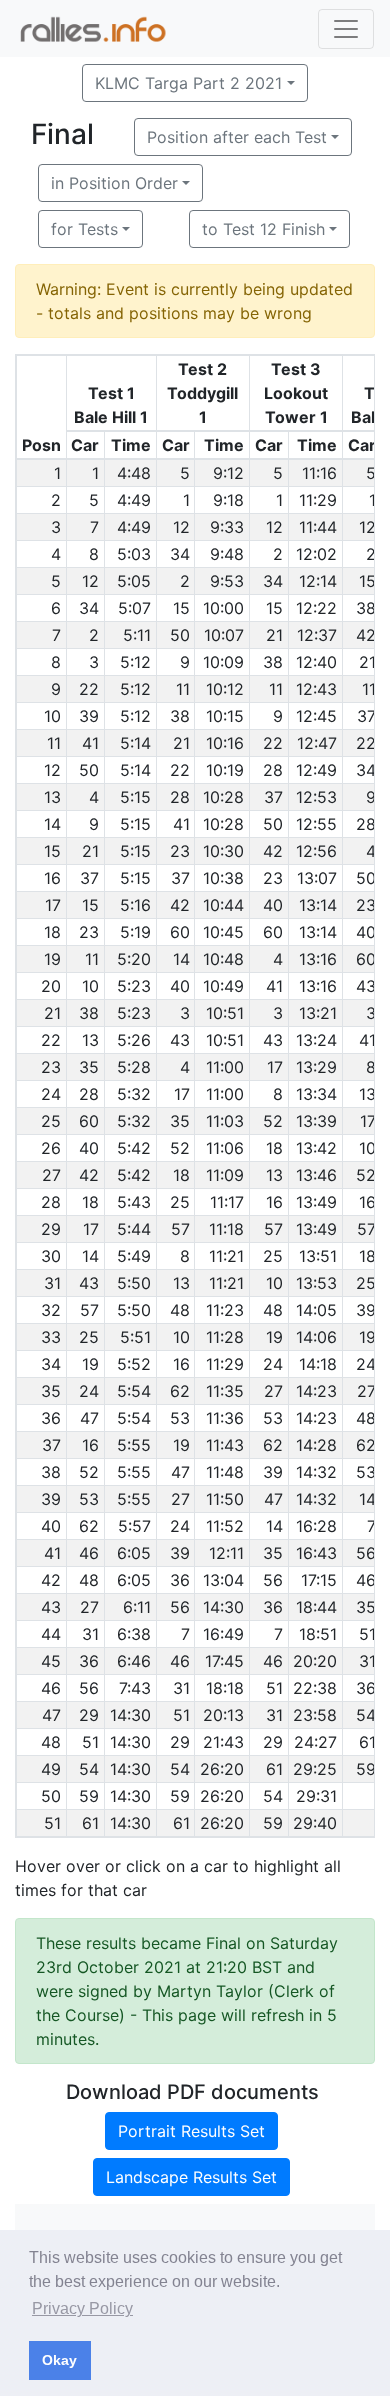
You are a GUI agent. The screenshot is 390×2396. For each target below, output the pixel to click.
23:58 (315, 1715)
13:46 (316, 1175)
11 (183, 689)
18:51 (318, 1634)
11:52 (225, 1526)
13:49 (316, 1202)
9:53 (227, 581)
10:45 (223, 932)
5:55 (134, 1445)
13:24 (316, 1040)
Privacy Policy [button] (82, 2308)
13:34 (316, 1094)
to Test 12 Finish (263, 229)
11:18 (226, 1229)
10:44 (223, 905)
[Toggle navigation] (346, 29)
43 (366, 986)
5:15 (135, 797)
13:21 (318, 1013)
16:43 (316, 1553)
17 (275, 1067)
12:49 (316, 770)
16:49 (223, 1634)
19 (274, 1337)
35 (89, 1067)
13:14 (318, 905)
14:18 (318, 1364)
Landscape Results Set (191, 2177)
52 (273, 1121)
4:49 (134, 500)
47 (89, 1418)
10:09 (223, 662)
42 (366, 635)
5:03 (134, 554)
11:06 (225, 1148)
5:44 (134, 1229)
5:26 (134, 1040)
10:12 (225, 689)
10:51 (225, 1013)
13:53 (316, 1283)
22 (89, 689)
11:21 (226, 1256)
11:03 (225, 1121)
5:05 (134, 581)
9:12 (228, 473)
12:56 (316, 851)
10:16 (225, 743)
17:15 (319, 1580)
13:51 (318, 1256)
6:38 (134, 1634)
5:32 (134, 1094)
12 (181, 527)
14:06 (316, 1337)
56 (366, 1553)
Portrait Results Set (191, 2131)
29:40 (315, 1823)
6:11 (137, 1607)
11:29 (318, 500)
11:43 (225, 1445)
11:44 (318, 527)
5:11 (137, 635)
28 (273, 770)
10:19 (225, 770)
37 (366, 716)
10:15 (225, 716)
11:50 (225, 1499)
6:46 (134, 1661)
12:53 (316, 797)
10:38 (223, 878)
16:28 (316, 1526)
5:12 (135, 662)
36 (180, 1580)
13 (90, 1040)
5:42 (134, 1148)
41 (90, 743)
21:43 (223, 1742)
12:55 (316, 824)
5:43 (134, 1202)
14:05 (316, 1310)
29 (89, 1715)
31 (90, 1634)
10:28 (223, 797)
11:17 (227, 1202)
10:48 (223, 959)
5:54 (134, 1391)
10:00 (223, 608)
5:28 (134, 1067)
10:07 (224, 635)
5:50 (134, 1283)
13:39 (316, 1121)
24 (273, 1364)
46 (89, 1553)
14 (181, 959)
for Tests (84, 229)
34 (180, 554)
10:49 (223, 986)
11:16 (319, 473)
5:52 (134, 1364)
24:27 (315, 1742)
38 (366, 608)
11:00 (225, 1067)
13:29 (316, 1067)
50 (180, 635)
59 (366, 1769)
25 (180, 1202)
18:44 (316, 1607)
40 (273, 905)
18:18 (225, 1688)
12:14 (318, 581)
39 (89, 716)
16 (274, 1202)
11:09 (225, 1175)
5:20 (134, 959)
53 (180, 1418)
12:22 (316, 608)
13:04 (223, 1580)
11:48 (225, 1472)
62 (180, 1391)
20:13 (223, 1715)
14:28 (316, 1445)
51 (367, 1634)
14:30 (223, 1607)
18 (274, 1148)
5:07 (134, 608)
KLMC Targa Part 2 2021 (188, 83)
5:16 (135, 905)
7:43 (135, 1688)
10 (90, 986)
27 (273, 1391)
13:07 (317, 878)
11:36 (225, 1418)
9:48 (227, 554)
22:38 (315, 1688)
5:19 (135, 932)
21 (274, 635)
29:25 (315, 1769)
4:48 (134, 473)
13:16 (318, 959)
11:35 (225, 1391)
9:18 (228, 500)
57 (180, 1229)
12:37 (317, 635)
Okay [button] (59, 2360)
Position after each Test (237, 137)
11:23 (225, 1310)
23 (180, 851)
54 (366, 1715)
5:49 (134, 1256)
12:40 (316, 662)
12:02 (316, 554)
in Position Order (114, 183)
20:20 (315, 1661)
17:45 (224, 1661)
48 (180, 1310)
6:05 (134, 1553)
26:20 (222, 1769)
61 (367, 1742)
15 (367, 581)
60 (180, 932)
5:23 (134, 986)
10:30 (223, 851)
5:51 (135, 1337)
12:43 (316, 689)
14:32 (316, 1472)
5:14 (135, 743)
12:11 (226, 1553)
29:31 (316, 1796)
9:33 (227, 527)
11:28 (225, 1337)
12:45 (316, 716)
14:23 (316, 1391)
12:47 (317, 743)
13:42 (316, 1148)
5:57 (134, 1526)
